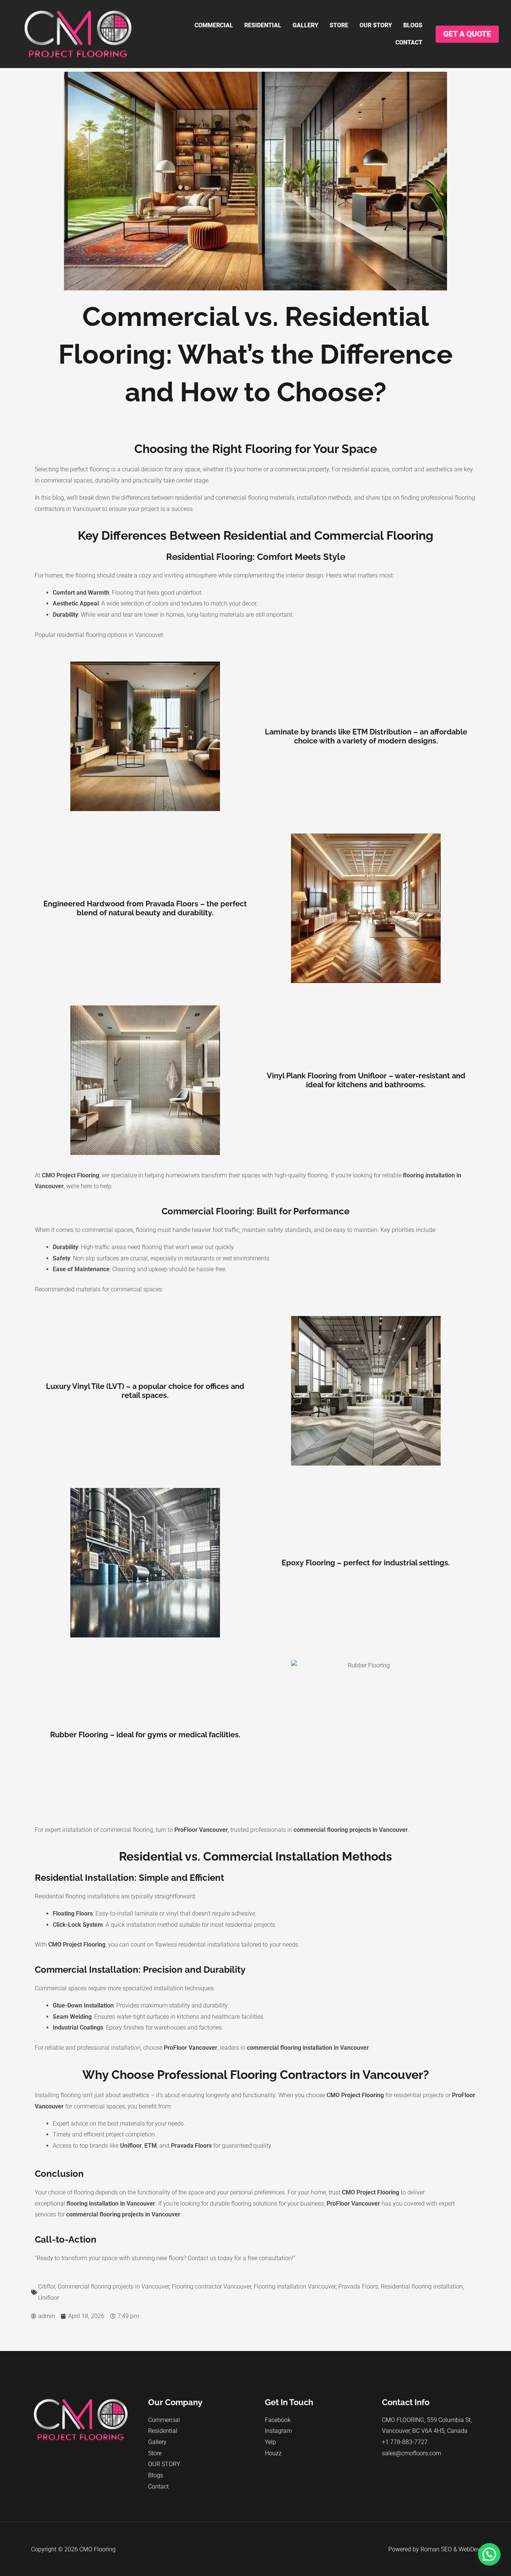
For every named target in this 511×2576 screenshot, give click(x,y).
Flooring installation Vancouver (295, 2287)
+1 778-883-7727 (405, 2442)
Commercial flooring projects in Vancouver (113, 2287)
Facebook (278, 2420)
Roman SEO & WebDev (450, 2549)
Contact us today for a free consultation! (241, 2258)
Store (339, 25)
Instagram (278, 2431)
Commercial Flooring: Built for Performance (255, 1211)
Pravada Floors (358, 2287)
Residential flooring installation (422, 2287)
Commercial (214, 25)
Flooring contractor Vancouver (211, 2287)
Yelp (270, 2442)
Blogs (413, 25)
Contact (409, 42)
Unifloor (49, 2298)
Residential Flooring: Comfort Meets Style (256, 557)
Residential (263, 25)
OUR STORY (376, 25)
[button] (489, 2554)
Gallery (305, 25)
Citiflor (47, 2287)
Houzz (273, 2453)
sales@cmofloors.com (411, 2453)
